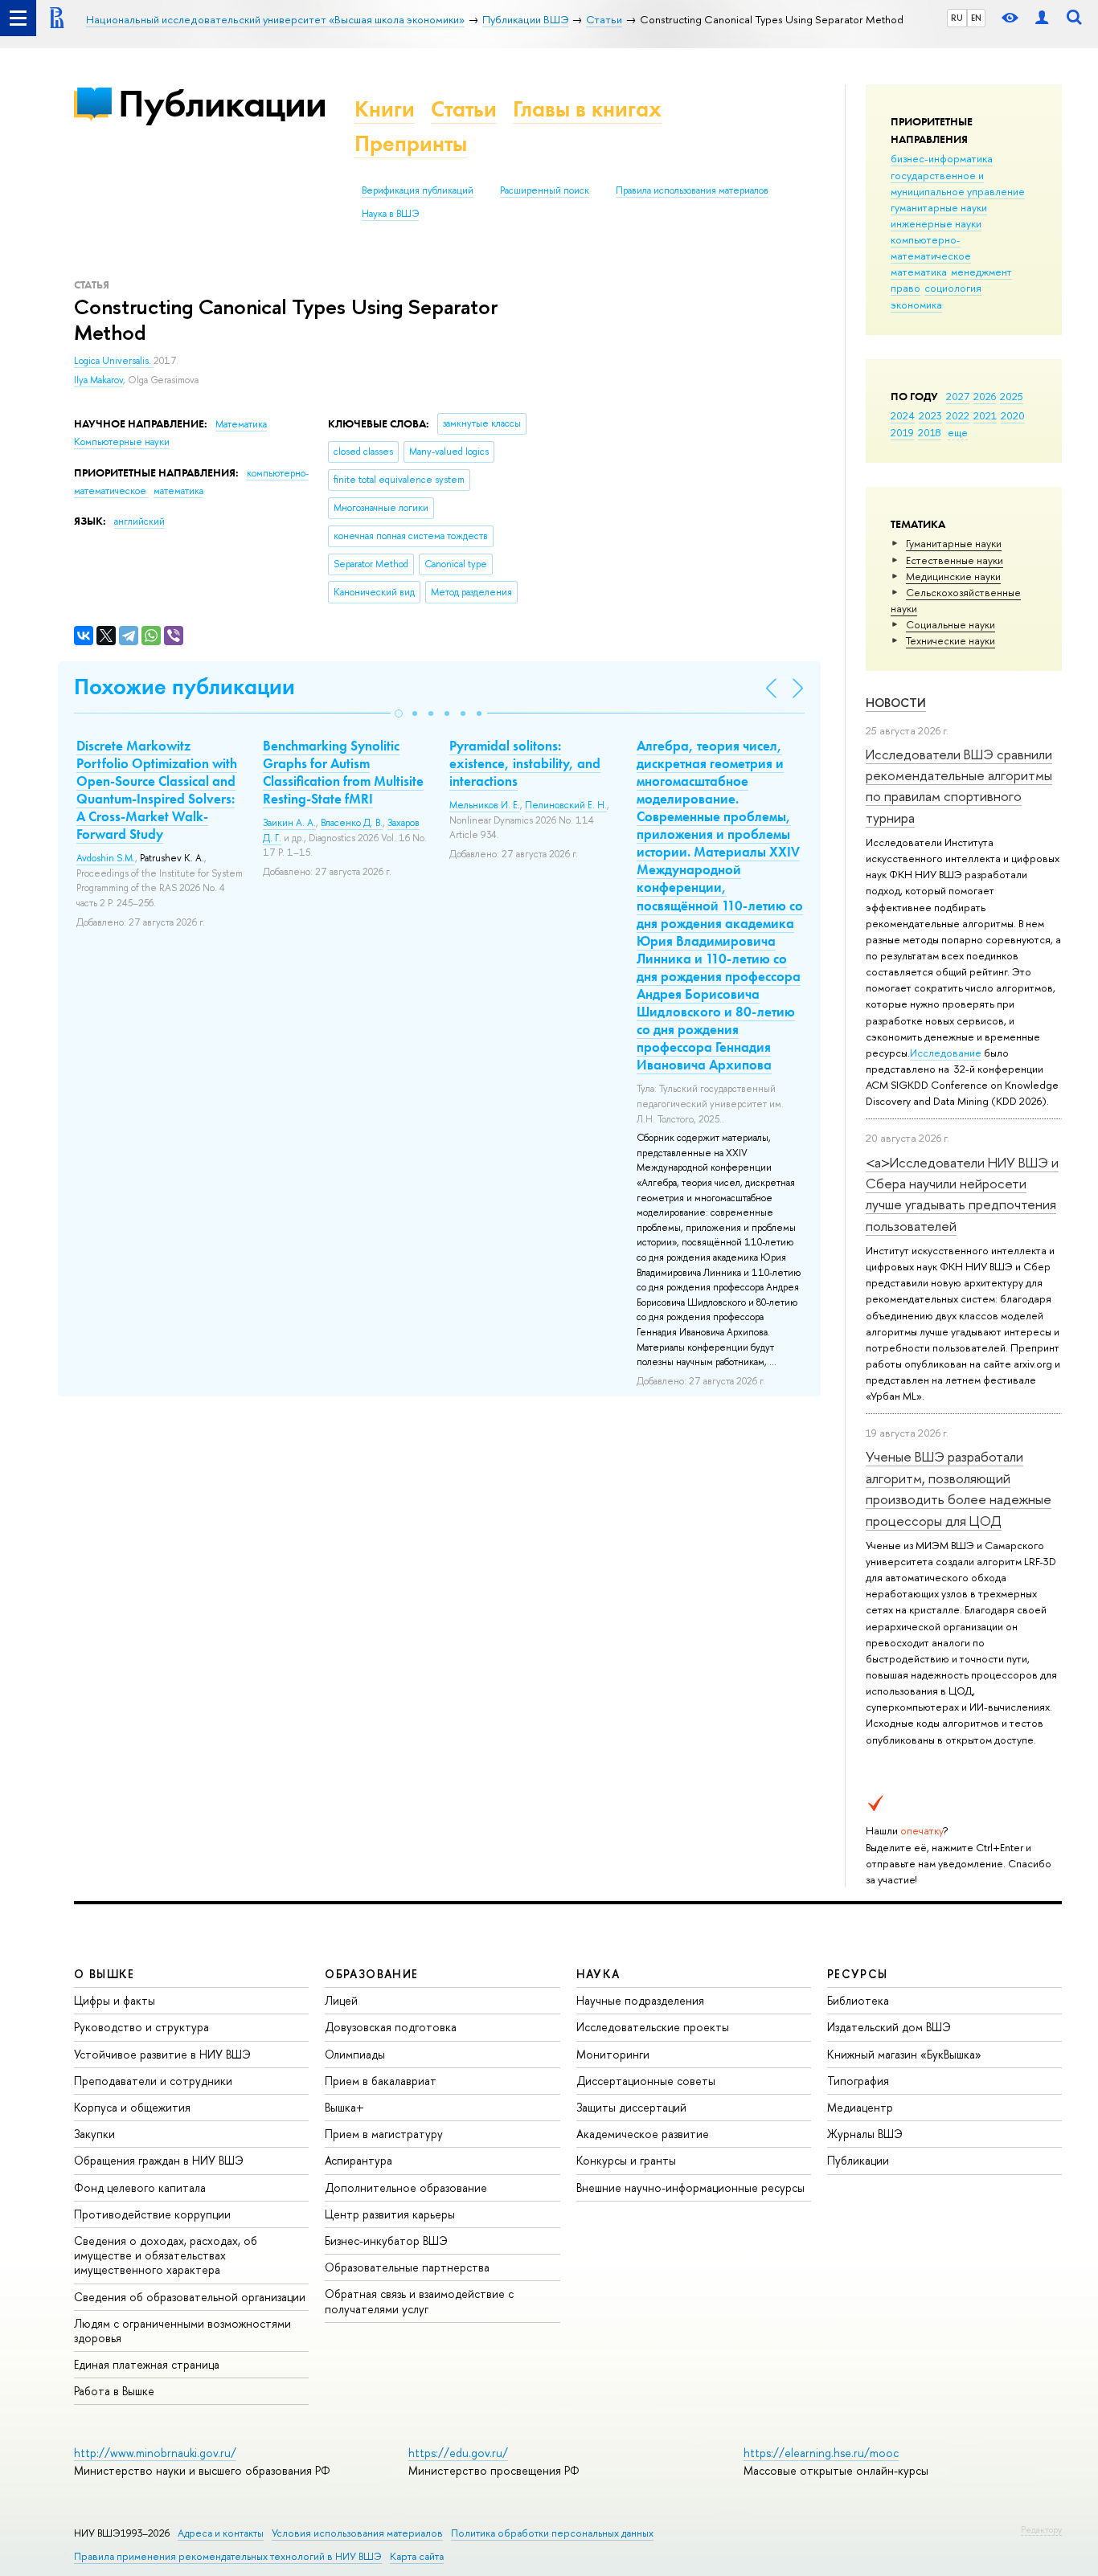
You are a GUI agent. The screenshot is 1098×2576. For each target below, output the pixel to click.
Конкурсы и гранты (626, 2160)
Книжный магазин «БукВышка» (904, 2054)
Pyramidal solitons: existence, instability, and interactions (525, 763)
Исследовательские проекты (653, 2027)
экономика (916, 305)
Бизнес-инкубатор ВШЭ (386, 2241)
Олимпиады (355, 2054)
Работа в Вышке (114, 2391)
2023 (930, 415)
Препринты (411, 143)
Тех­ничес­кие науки (951, 640)
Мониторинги (613, 2054)
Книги (385, 109)
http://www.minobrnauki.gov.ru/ (155, 2453)
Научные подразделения (640, 2000)
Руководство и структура (141, 2027)
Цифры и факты (115, 2000)
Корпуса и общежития (132, 2107)
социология (953, 288)
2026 (985, 396)
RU (957, 18)
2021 (985, 415)
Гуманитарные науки (954, 543)
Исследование (946, 1053)
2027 (958, 396)
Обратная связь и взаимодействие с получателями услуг (419, 2301)
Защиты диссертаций (631, 2107)
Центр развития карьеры (390, 2214)
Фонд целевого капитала (140, 2188)
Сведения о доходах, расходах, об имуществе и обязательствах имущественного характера (166, 2255)
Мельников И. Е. (485, 805)
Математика (241, 424)
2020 (1013, 415)
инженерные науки (936, 223)
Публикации (222, 103)
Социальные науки (951, 624)
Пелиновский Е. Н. (566, 805)
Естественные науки (955, 560)
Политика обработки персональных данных (552, 2533)
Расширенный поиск (545, 190)
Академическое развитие (643, 2134)
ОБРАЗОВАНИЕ (371, 1974)
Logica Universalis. (114, 361)
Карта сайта (417, 2556)
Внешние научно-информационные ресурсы (690, 2188)
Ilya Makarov (98, 380)
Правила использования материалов (692, 190)
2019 (902, 432)
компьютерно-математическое (931, 247)
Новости (896, 703)
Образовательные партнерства (407, 2267)
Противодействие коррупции (152, 2214)
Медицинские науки (953, 576)
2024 (903, 415)
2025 (1012, 396)
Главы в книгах (587, 109)
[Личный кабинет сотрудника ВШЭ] (1042, 18)
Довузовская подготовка (391, 2027)
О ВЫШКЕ (104, 1974)
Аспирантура (358, 2160)
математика (919, 272)
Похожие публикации (184, 687)
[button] (399, 714)
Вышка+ (344, 2107)
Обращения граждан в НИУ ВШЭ (159, 2160)
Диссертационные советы (646, 2081)
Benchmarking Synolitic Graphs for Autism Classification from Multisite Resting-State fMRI (343, 772)
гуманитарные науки (939, 207)
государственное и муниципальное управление (958, 183)
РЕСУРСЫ (858, 1974)
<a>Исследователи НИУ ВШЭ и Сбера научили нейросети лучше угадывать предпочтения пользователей (962, 1194)
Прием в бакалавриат (381, 2081)
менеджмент (981, 272)
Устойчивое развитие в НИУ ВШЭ (162, 2054)
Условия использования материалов (357, 2533)
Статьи (464, 109)
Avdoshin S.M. (106, 858)
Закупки (94, 2134)
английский (139, 521)
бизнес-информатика (942, 158)
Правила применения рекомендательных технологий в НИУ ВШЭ (228, 2556)
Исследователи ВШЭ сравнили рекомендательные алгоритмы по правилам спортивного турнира (959, 786)
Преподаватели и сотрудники (153, 2081)
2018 (930, 432)
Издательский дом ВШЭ (889, 2027)
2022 (958, 415)
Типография (858, 2081)
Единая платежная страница (147, 2364)
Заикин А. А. (289, 823)
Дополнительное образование (406, 2188)
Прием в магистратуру (384, 2134)
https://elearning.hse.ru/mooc (821, 2453)
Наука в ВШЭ (390, 214)
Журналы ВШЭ (865, 2134)
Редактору (1041, 2529)
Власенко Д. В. (352, 823)
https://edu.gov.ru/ (458, 2453)
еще (958, 432)
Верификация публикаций (418, 190)
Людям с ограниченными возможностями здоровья (182, 2331)
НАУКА (598, 1974)
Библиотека (858, 2000)
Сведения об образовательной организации (190, 2297)
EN (976, 18)
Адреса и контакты (221, 2533)
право (905, 288)
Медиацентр (860, 2107)
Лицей (341, 2000)
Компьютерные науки (122, 442)
